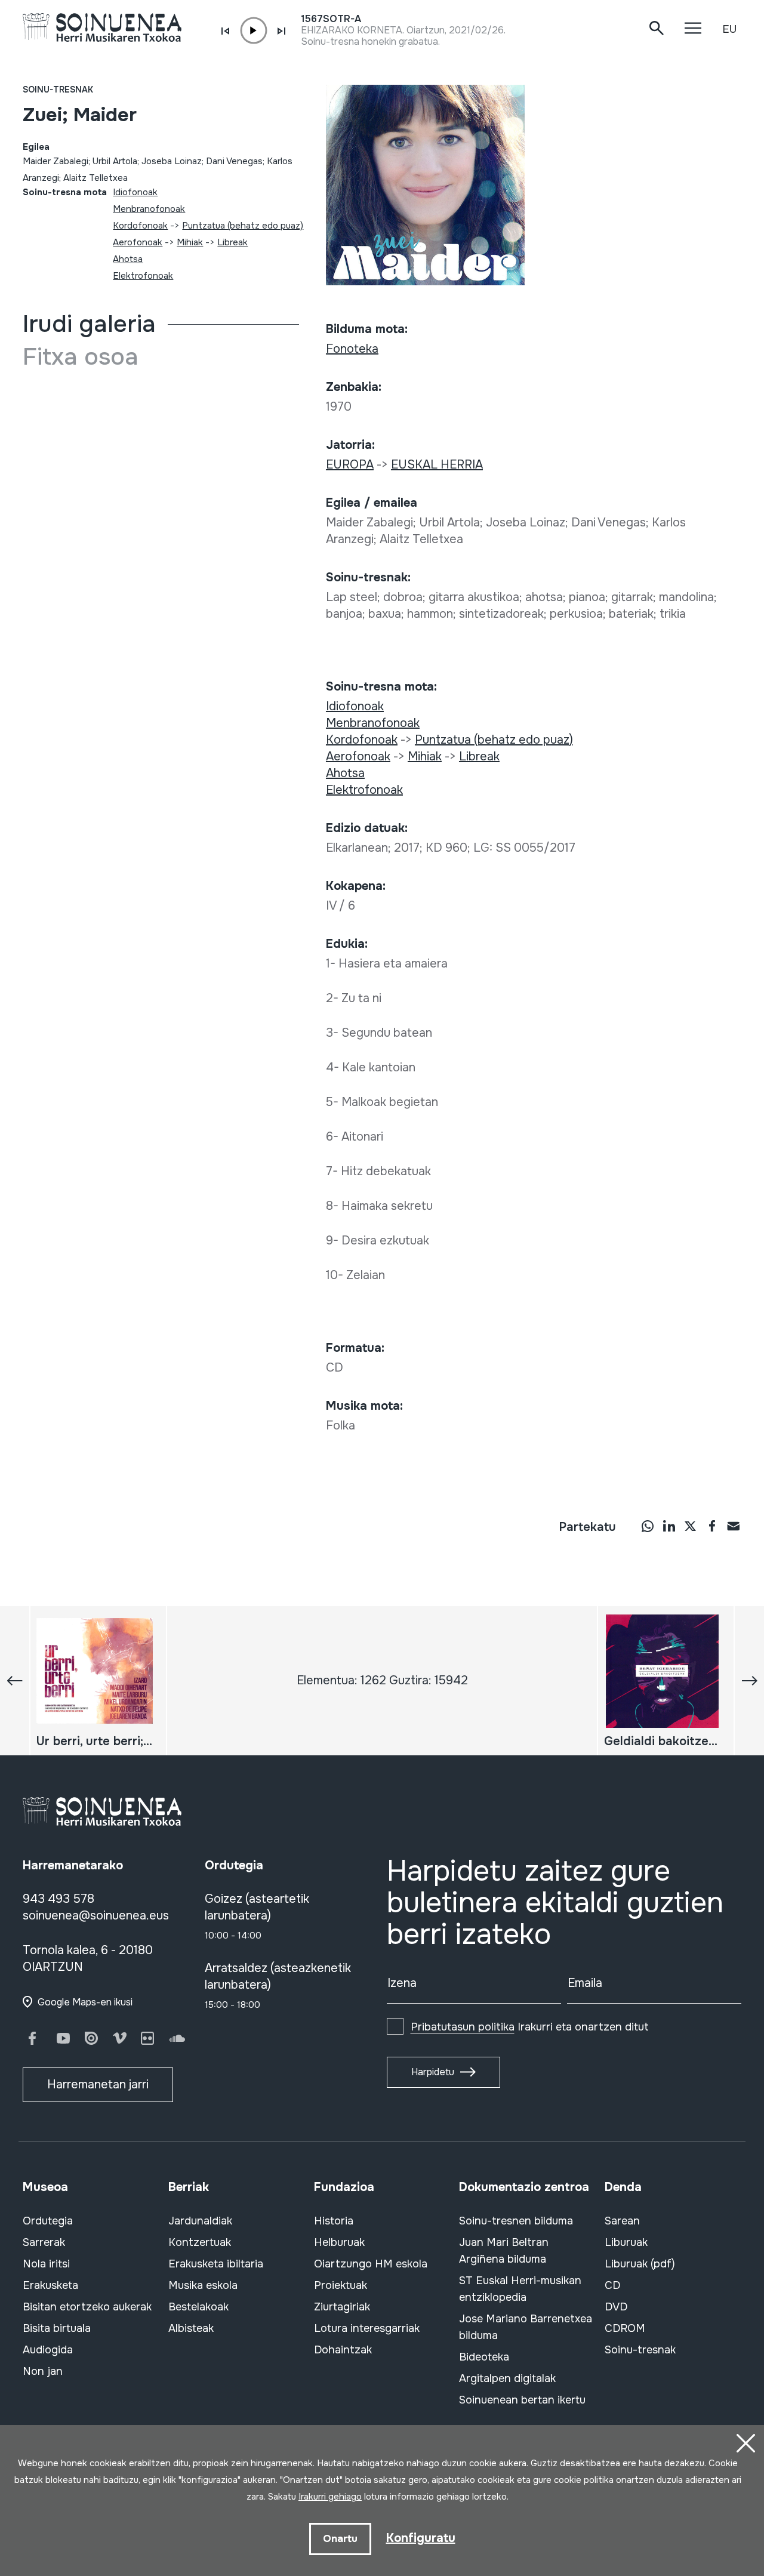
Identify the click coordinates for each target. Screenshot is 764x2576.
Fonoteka (352, 349)
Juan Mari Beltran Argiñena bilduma (504, 2251)
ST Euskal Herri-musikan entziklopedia (520, 2289)
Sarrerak (44, 2242)
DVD (616, 2307)
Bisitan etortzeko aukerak (87, 2307)
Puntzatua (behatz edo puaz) (243, 226)
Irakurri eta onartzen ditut (530, 2027)
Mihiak (190, 242)
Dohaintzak (343, 2350)
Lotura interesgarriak (367, 2328)
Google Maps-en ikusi (85, 2002)
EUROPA (350, 465)
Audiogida (48, 2350)
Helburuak (339, 2242)
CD (612, 2285)
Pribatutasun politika (463, 2027)
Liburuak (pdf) (640, 2264)
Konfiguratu (421, 2538)
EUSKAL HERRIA (437, 465)
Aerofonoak (138, 242)
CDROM (625, 2328)
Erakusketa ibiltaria (216, 2264)
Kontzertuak (200, 2242)
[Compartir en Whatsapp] (648, 1526)
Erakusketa (50, 2285)
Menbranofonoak (149, 209)
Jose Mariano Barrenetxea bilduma (526, 2327)
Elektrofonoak (143, 276)
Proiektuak (341, 2285)
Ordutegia (48, 2221)
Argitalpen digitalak (507, 2378)
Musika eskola (203, 2285)
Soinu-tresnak (58, 90)
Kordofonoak (140, 226)
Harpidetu (433, 2072)
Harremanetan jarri (98, 2084)
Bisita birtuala (57, 2328)
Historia (334, 2221)
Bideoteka (484, 2357)
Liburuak (626, 2242)
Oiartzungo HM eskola (371, 2264)
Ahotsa (128, 259)
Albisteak (191, 2328)
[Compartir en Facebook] (712, 1526)
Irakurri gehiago (330, 2497)
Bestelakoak (198, 2307)
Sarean (622, 2221)
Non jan (43, 2371)
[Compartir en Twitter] (691, 1526)
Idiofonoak (135, 192)
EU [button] (729, 29)
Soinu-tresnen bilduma (516, 2221)
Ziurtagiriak (342, 2307)
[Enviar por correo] (734, 1526)
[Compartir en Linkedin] (669, 1526)
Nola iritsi (46, 2264)
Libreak (232, 242)
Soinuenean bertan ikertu (522, 2400)
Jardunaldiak (200, 2221)
